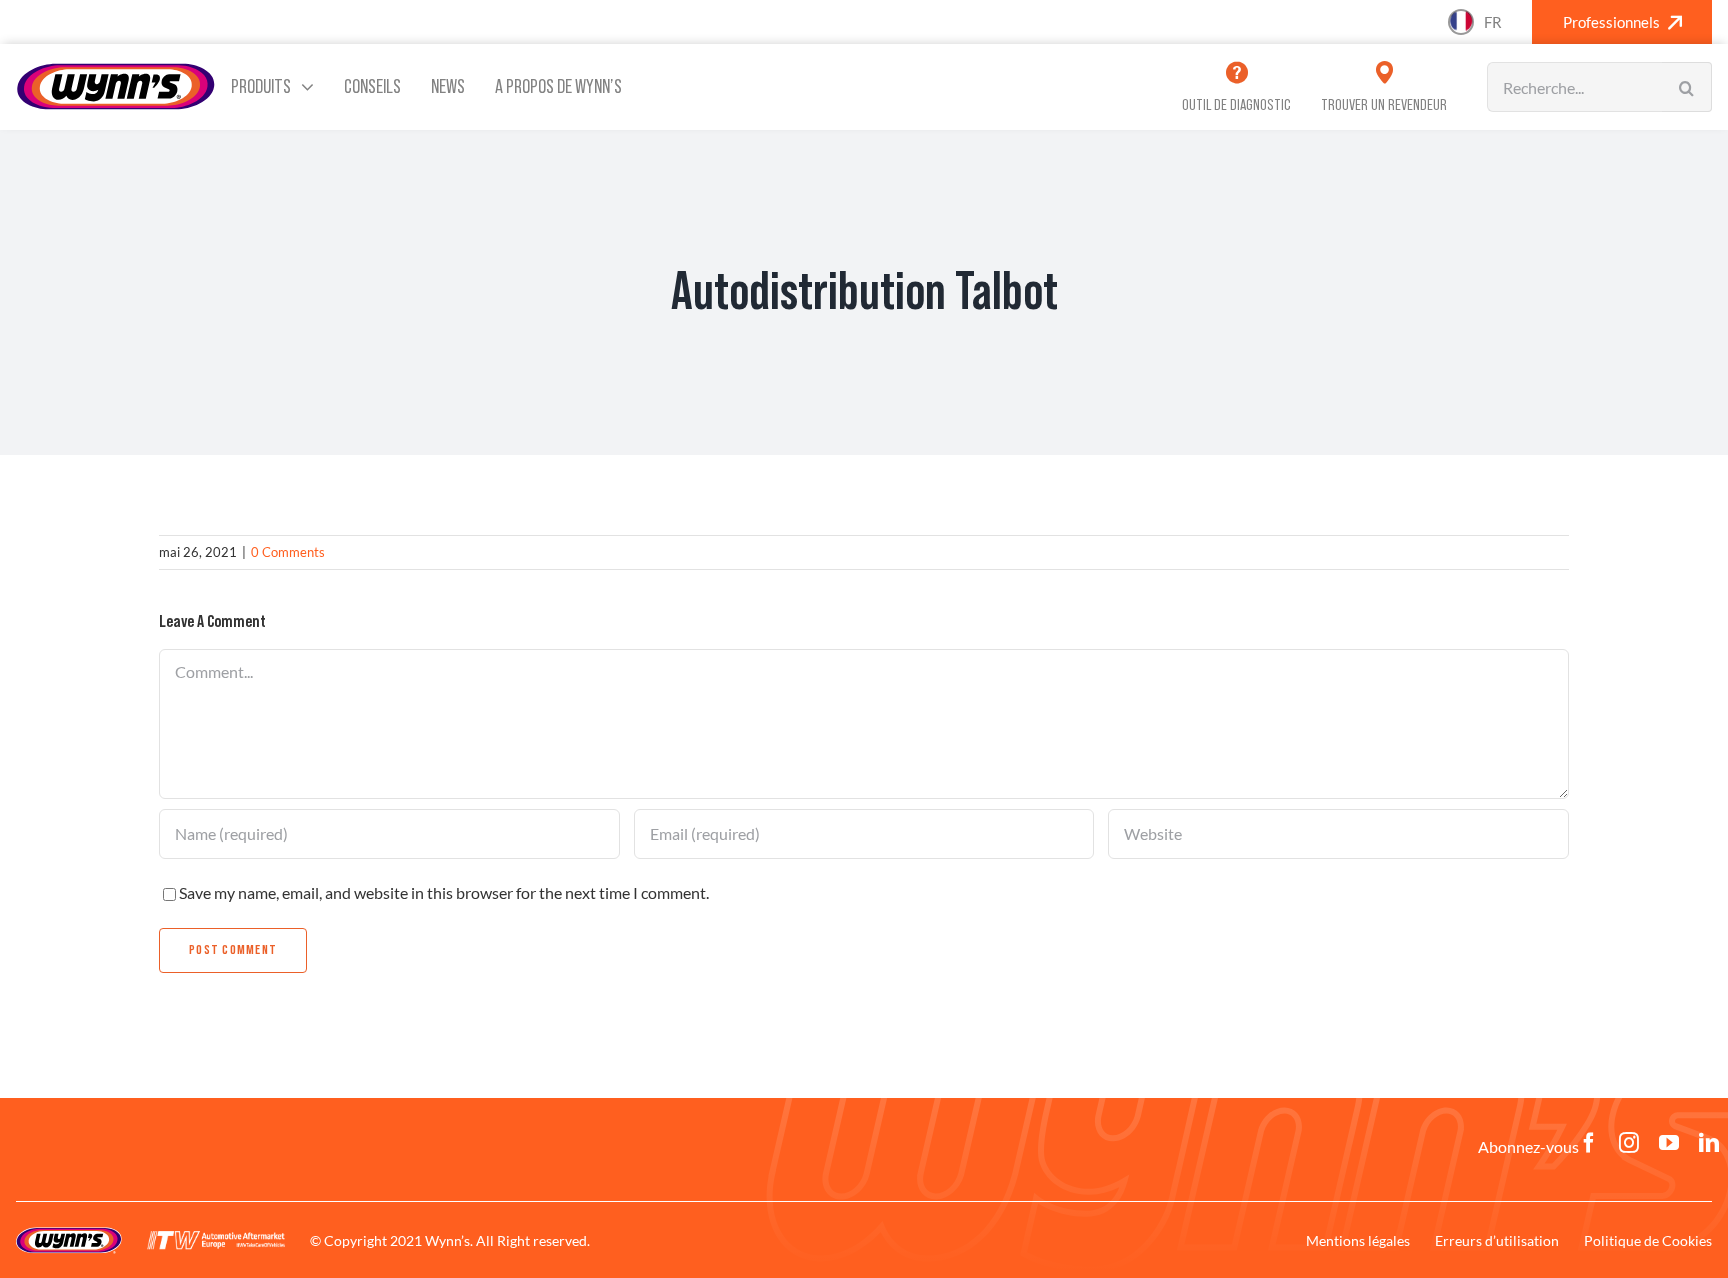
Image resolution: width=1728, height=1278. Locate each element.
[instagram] (1629, 1143)
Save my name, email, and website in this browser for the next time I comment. (444, 892)
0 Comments (288, 552)
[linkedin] (1709, 1143)
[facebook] (1589, 1143)
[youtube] (1669, 1143)
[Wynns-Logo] (116, 69)
